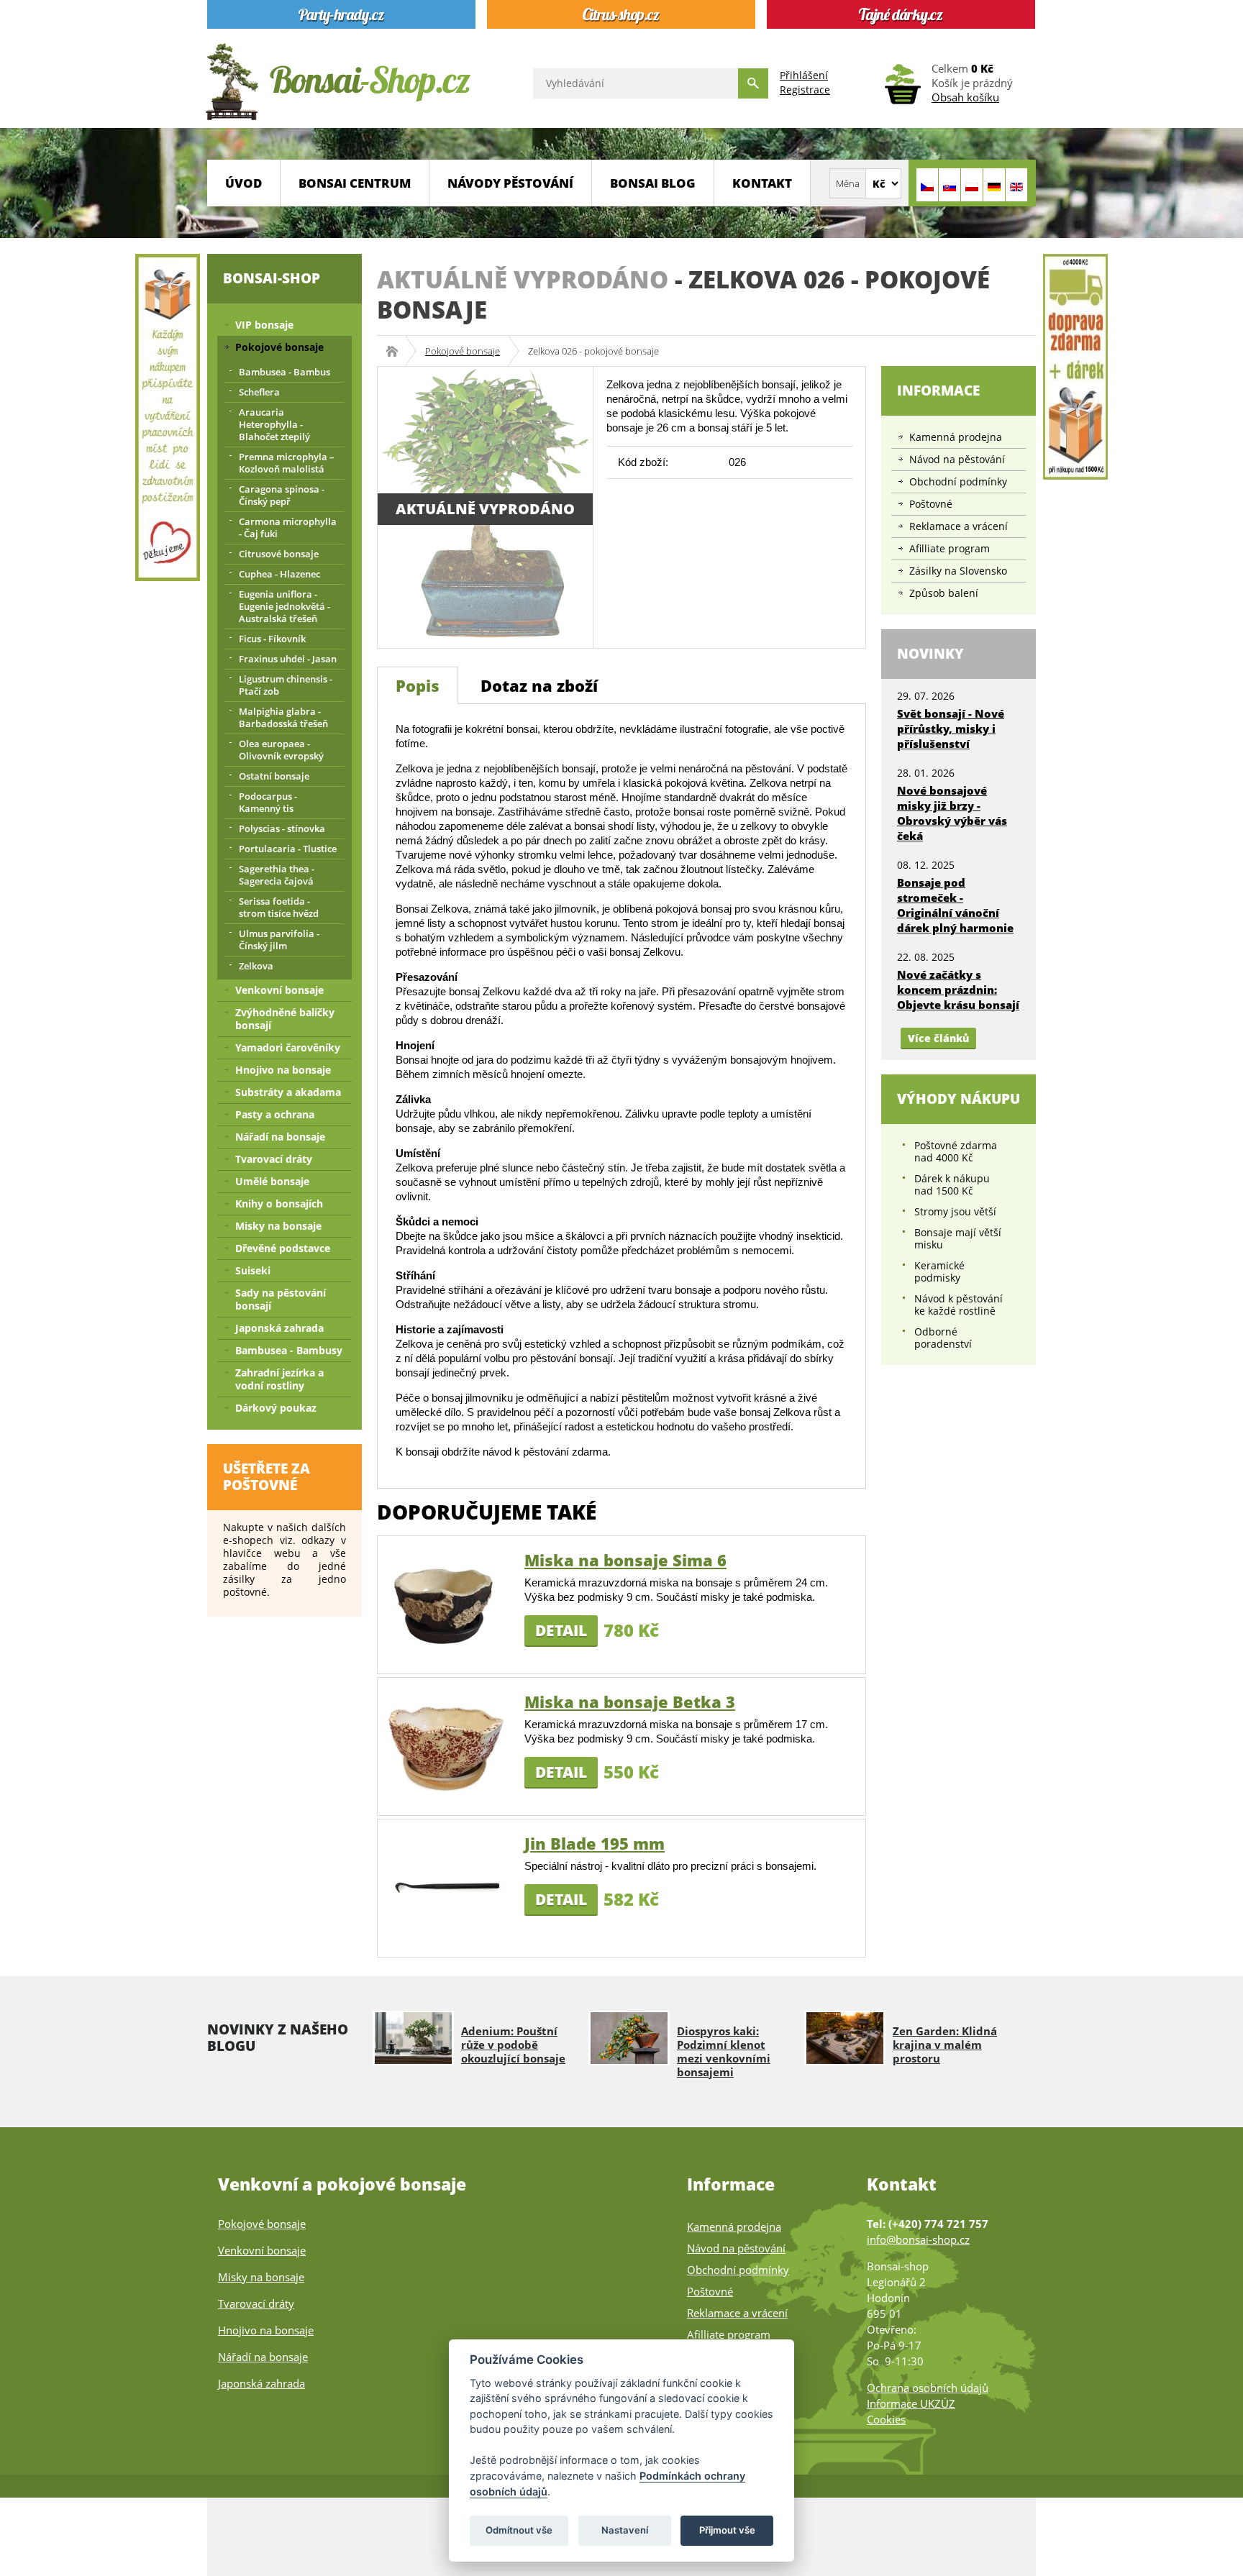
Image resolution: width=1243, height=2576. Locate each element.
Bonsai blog (653, 183)
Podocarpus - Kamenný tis (268, 802)
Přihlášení (804, 75)
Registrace (805, 90)
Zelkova (256, 966)
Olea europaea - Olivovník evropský (281, 750)
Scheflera (259, 392)
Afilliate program (950, 548)
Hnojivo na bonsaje (283, 1070)
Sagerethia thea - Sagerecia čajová (277, 875)
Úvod (243, 183)
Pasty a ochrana (275, 1114)
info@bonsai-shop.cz (918, 2239)
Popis (418, 685)
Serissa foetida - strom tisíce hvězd (279, 907)
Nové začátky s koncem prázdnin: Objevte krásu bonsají (958, 990)
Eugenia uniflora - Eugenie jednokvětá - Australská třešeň (284, 606)
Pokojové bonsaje (463, 351)
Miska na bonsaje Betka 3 (630, 1702)
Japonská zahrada (279, 1328)
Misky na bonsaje (278, 1226)
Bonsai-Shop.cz (397, 351)
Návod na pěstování (957, 459)
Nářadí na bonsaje (280, 1137)
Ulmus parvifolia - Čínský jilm (279, 940)
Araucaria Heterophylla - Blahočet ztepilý (274, 424)
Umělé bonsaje (272, 1181)
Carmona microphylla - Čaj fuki (288, 527)
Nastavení (625, 2530)
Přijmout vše (727, 2530)
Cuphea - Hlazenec (279, 574)
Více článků (938, 1038)
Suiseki (253, 1270)
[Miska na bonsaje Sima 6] (446, 1603)
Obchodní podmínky (958, 481)
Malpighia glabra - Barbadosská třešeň (283, 717)
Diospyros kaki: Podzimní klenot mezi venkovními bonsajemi (724, 2051)
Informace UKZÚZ (911, 2403)
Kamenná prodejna (956, 437)
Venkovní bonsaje (279, 990)
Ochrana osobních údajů (928, 2388)
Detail (561, 1630)
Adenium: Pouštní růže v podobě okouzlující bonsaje (513, 2045)
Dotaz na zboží (539, 685)
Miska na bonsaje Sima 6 (625, 1560)
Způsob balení (944, 593)
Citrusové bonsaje (279, 554)
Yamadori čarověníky (288, 1047)
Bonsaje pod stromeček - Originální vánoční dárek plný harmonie (955, 905)
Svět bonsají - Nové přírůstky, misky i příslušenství (951, 729)
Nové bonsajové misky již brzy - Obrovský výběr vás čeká (952, 813)
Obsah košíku (965, 97)
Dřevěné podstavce (283, 1248)
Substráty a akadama (288, 1092)
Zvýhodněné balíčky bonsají (285, 1019)
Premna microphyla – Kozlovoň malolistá (287, 463)
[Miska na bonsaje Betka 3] (446, 1745)
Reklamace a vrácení (959, 526)
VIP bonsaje (264, 325)
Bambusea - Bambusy (289, 1350)
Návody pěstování (510, 183)
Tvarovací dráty (274, 1159)
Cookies (886, 2419)
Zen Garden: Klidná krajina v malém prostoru (945, 2045)
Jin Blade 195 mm (595, 1843)
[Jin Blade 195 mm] (446, 1887)
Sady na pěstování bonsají (281, 1299)
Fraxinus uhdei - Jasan (288, 659)
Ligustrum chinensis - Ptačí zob (286, 685)
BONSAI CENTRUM (355, 183)
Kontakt (762, 183)
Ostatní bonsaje (274, 776)
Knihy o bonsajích (279, 1203)
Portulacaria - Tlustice (288, 849)
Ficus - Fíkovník (272, 639)
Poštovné (931, 504)
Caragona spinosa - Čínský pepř (282, 495)
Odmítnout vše (519, 2530)
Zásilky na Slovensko (958, 571)
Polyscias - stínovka (282, 828)
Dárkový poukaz (276, 1408)
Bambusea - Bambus (284, 372)
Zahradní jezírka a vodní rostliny (279, 1379)
